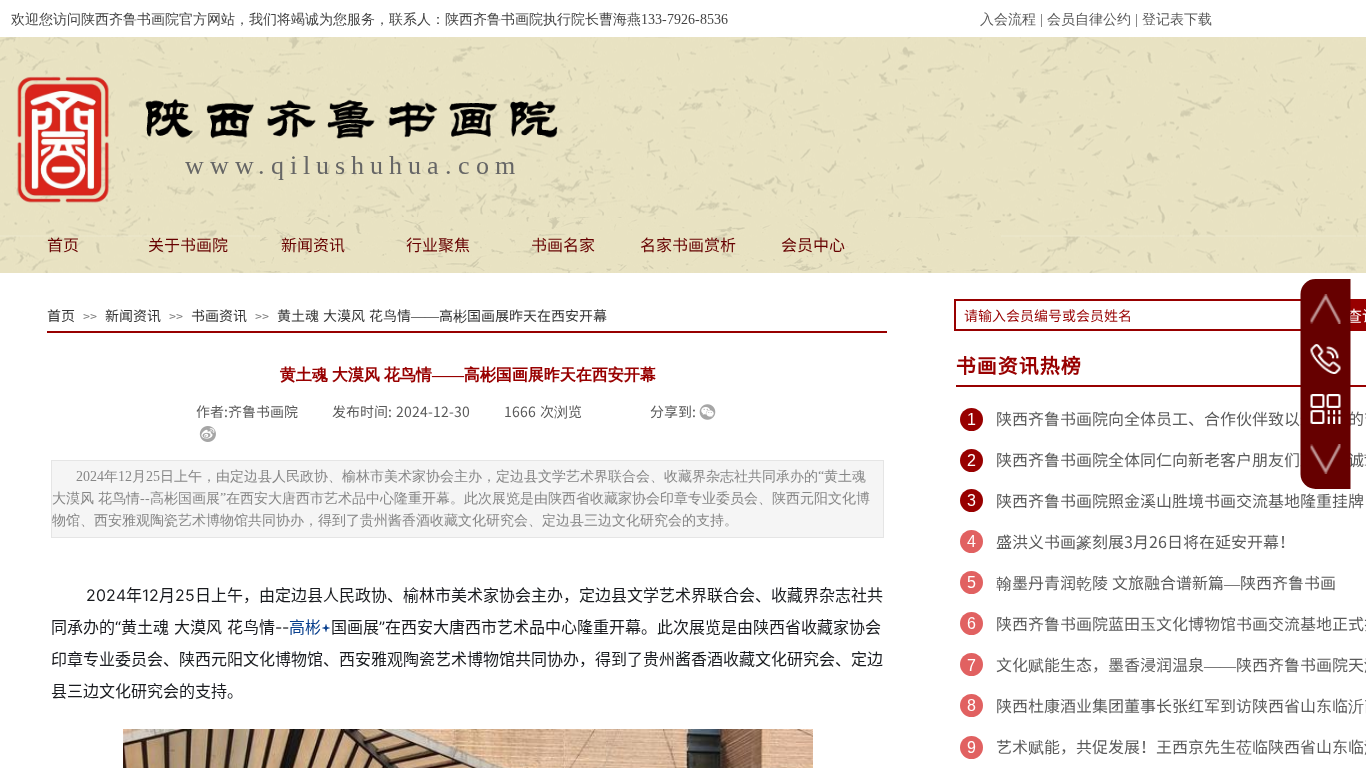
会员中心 (813, 244)
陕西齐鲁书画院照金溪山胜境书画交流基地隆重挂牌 (1180, 500)
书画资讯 (219, 315)
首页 (63, 244)
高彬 (305, 627)
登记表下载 (1177, 19)
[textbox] (1146, 315)
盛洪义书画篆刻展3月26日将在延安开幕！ (1145, 541)
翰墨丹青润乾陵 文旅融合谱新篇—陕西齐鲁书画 (1166, 582)
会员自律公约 (1089, 19)
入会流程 (1008, 19)
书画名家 (563, 244)
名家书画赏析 (688, 244)
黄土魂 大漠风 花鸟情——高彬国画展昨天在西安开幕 (442, 315)
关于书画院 (188, 244)
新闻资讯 (313, 244)
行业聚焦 (438, 244)
